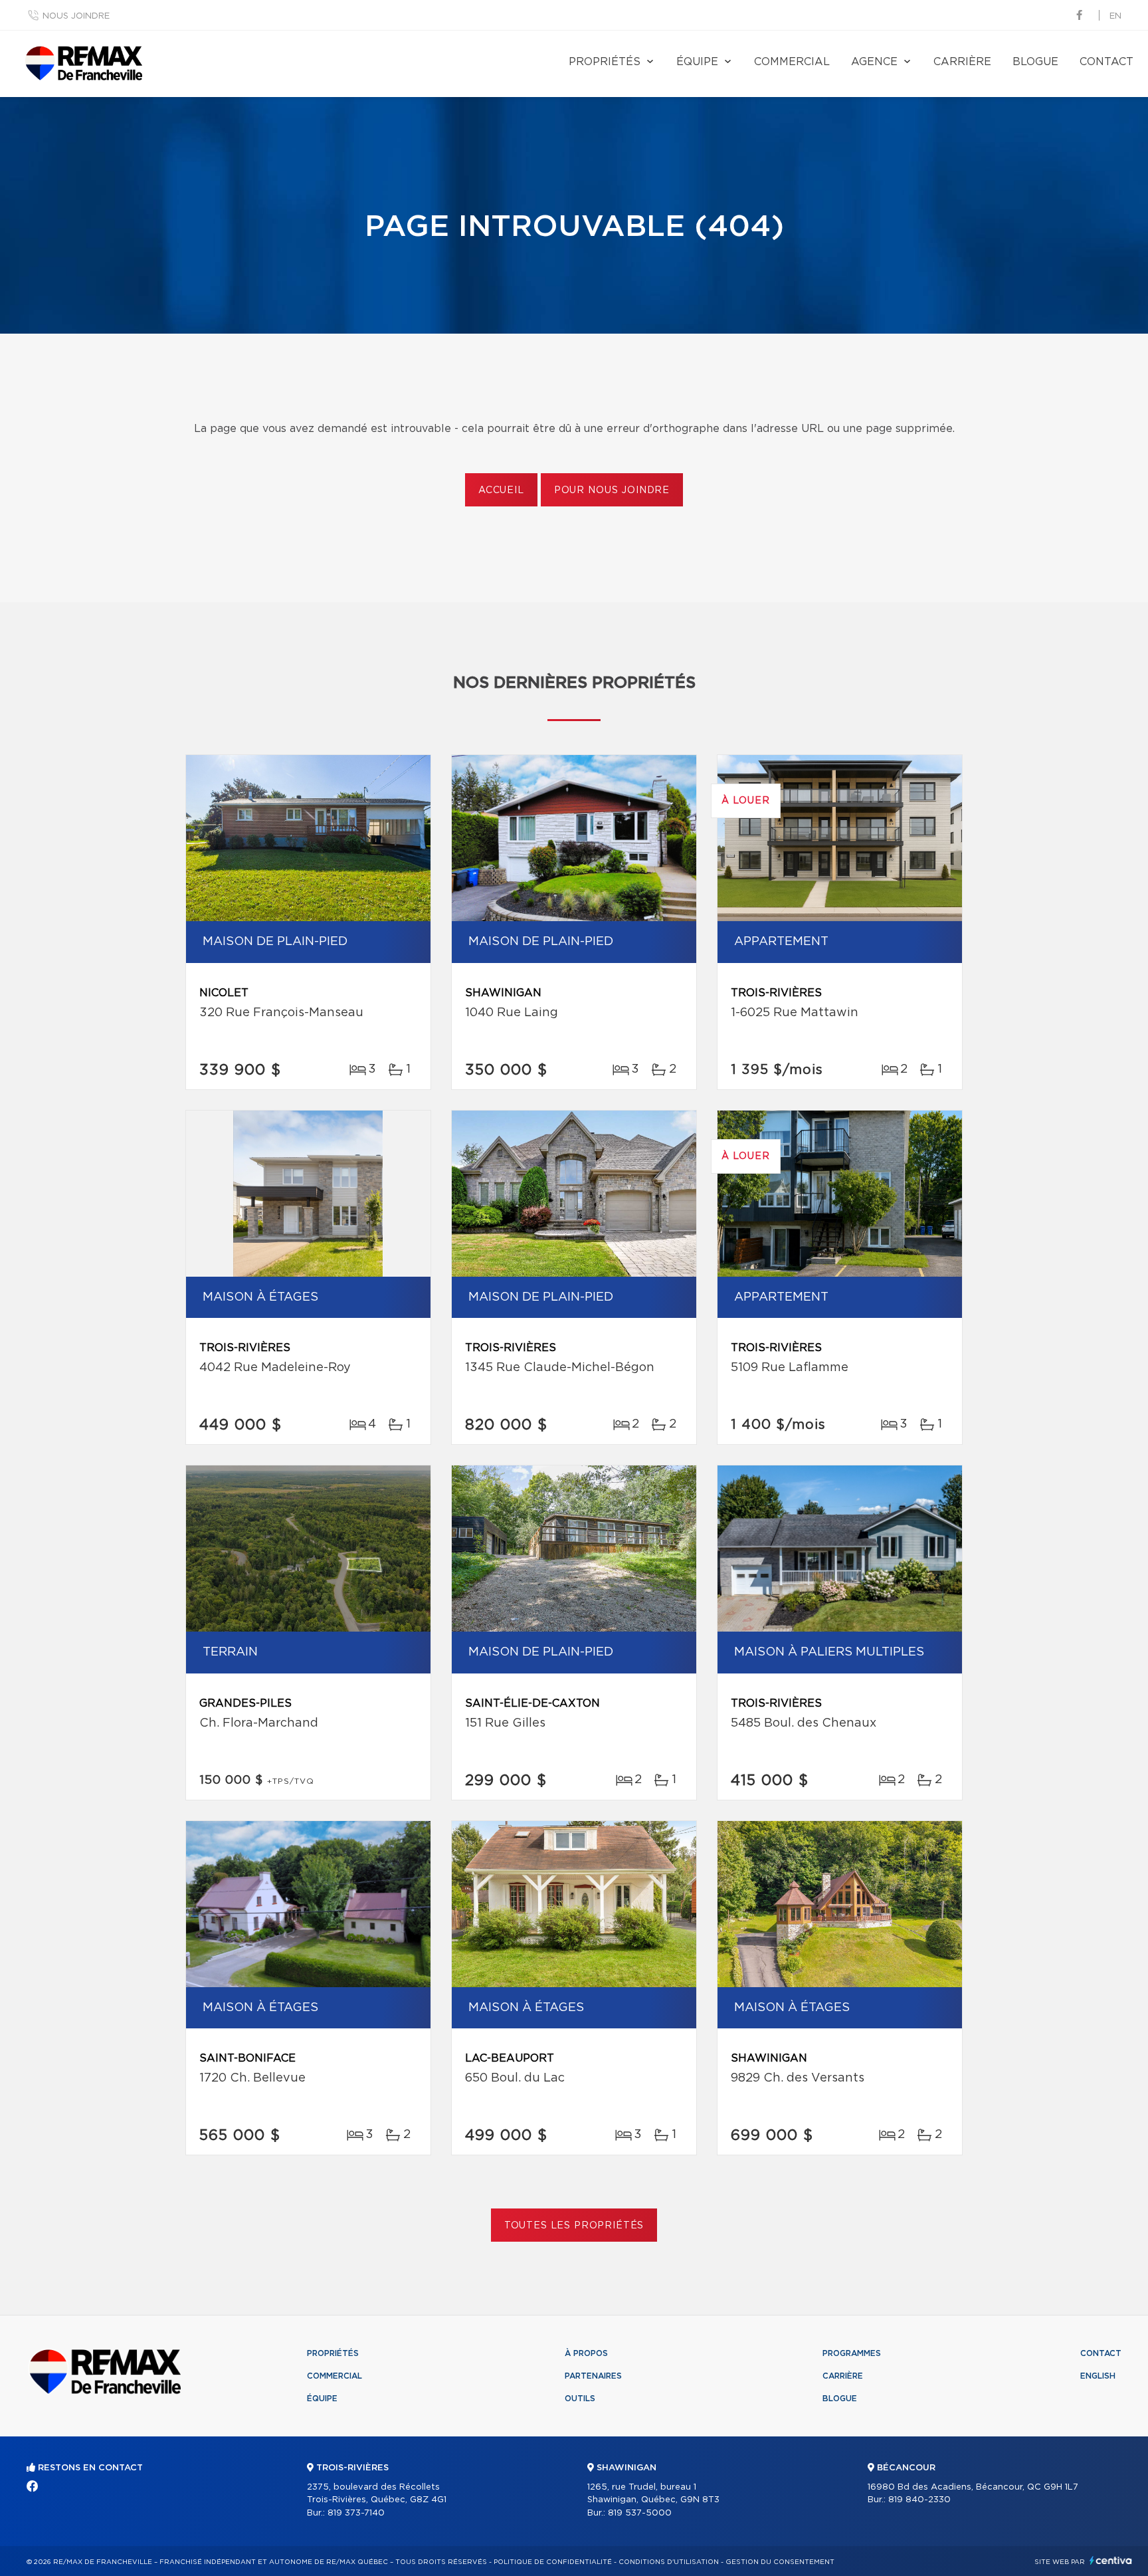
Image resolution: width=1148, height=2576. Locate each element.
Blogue (1035, 62)
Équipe (697, 62)
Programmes (852, 2353)
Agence (874, 62)
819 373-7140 (356, 2513)
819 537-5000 (640, 2513)
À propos (586, 2353)
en (1115, 16)
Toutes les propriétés (574, 2226)
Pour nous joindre (612, 490)
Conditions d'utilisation (669, 2562)
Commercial (792, 62)
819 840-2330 (919, 2500)
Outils (580, 2399)
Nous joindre (76, 16)
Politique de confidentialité (553, 2562)
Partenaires (593, 2376)
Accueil (501, 490)
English (1098, 2376)
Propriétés (605, 62)
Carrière (962, 62)
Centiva (1111, 2560)
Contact (1106, 62)
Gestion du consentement (780, 2562)
